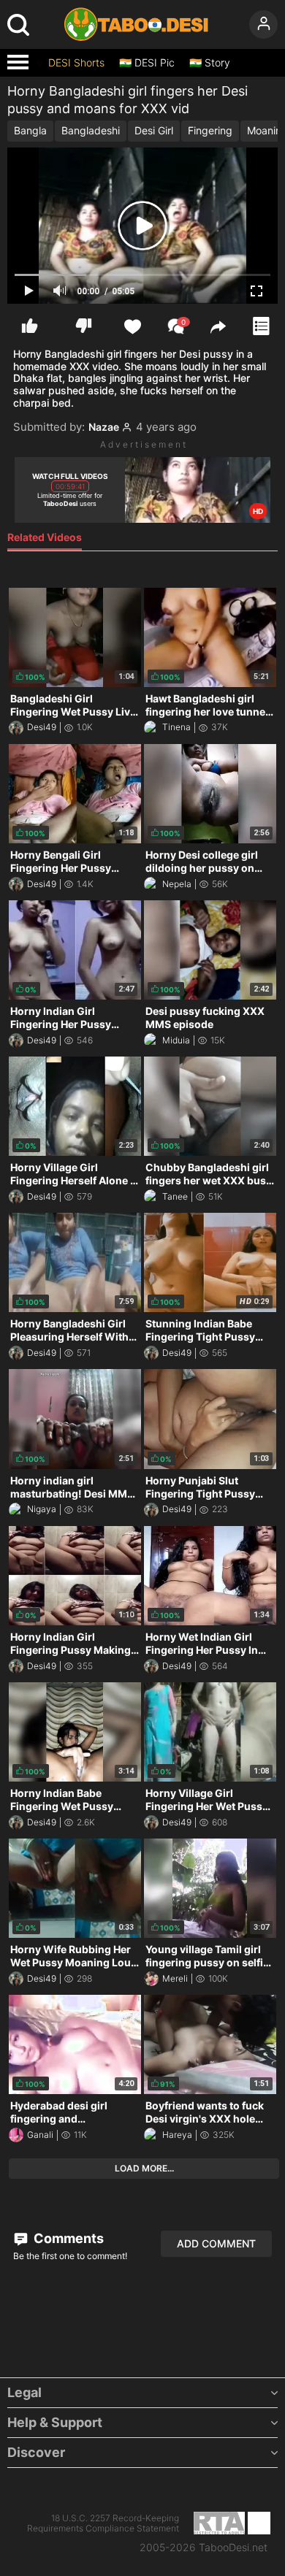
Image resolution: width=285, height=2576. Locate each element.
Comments (67, 2238)
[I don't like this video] (84, 326)
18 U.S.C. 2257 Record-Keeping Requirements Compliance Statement (103, 2523)
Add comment (216, 2243)
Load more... (144, 2168)
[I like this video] (30, 326)
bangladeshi (91, 130)
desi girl (154, 130)
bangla (30, 130)
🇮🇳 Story (210, 63)
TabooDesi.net (233, 2548)
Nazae (104, 427)
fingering (210, 130)
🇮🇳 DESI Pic (147, 63)
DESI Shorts (76, 63)
